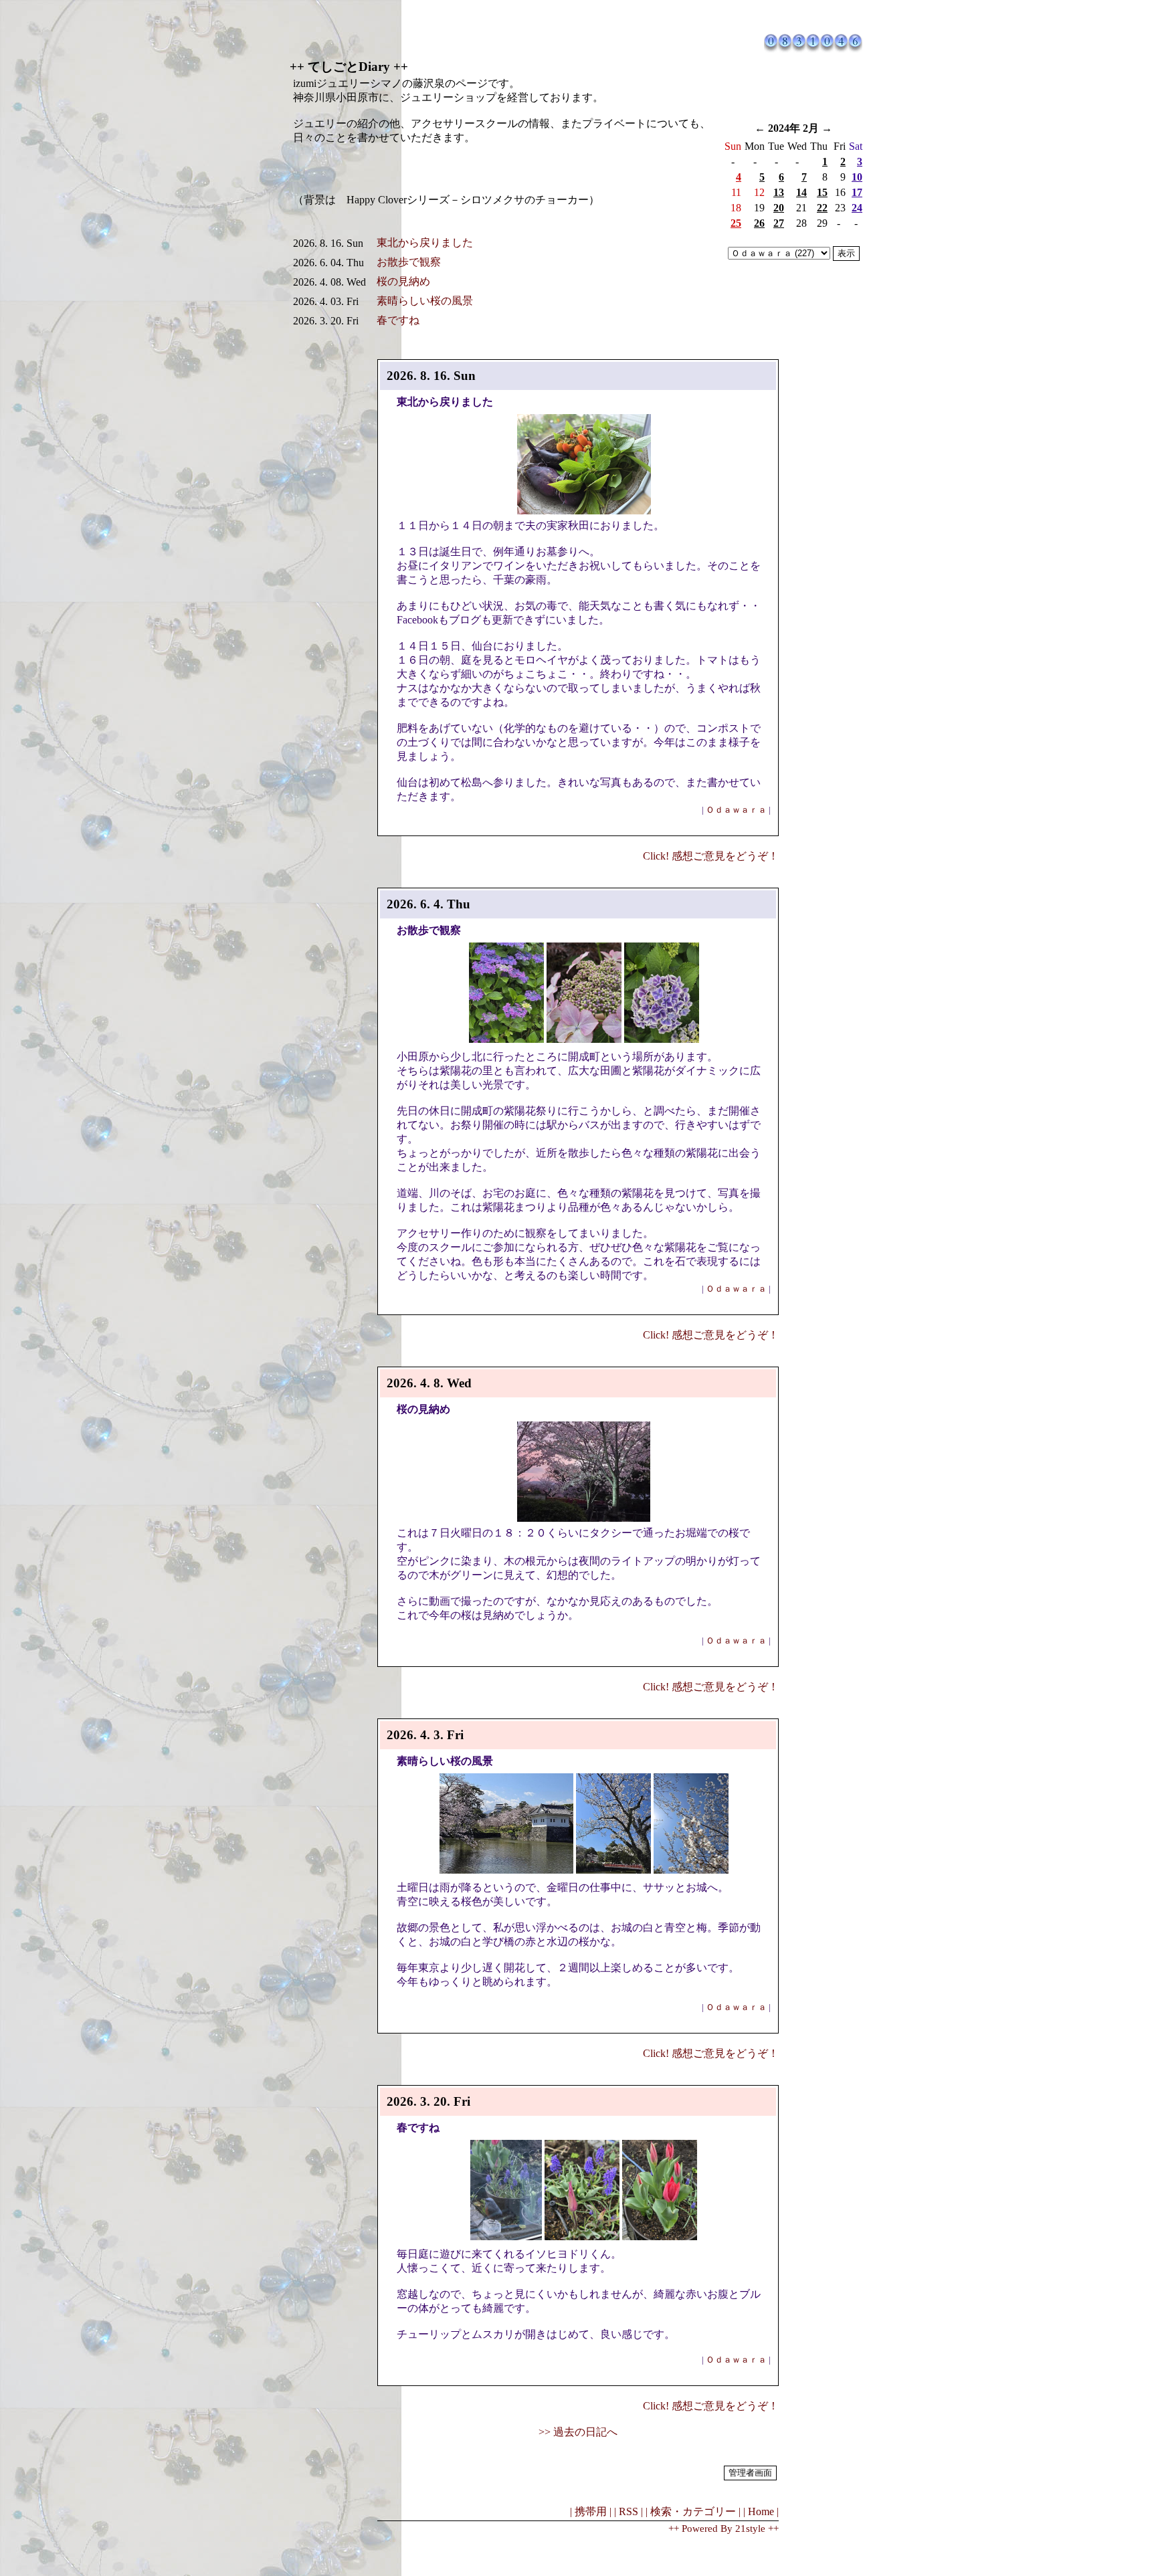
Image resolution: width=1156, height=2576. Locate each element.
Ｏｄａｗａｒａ (736, 810)
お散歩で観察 (409, 262)
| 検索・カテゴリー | (693, 2511)
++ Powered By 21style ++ (724, 2529)
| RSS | (629, 2511)
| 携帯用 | (591, 2511)
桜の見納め (403, 281)
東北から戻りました (425, 242)
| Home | (761, 2511)
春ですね (398, 320)
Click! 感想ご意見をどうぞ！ (711, 856)
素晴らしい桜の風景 (425, 301)
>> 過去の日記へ (578, 2432)
